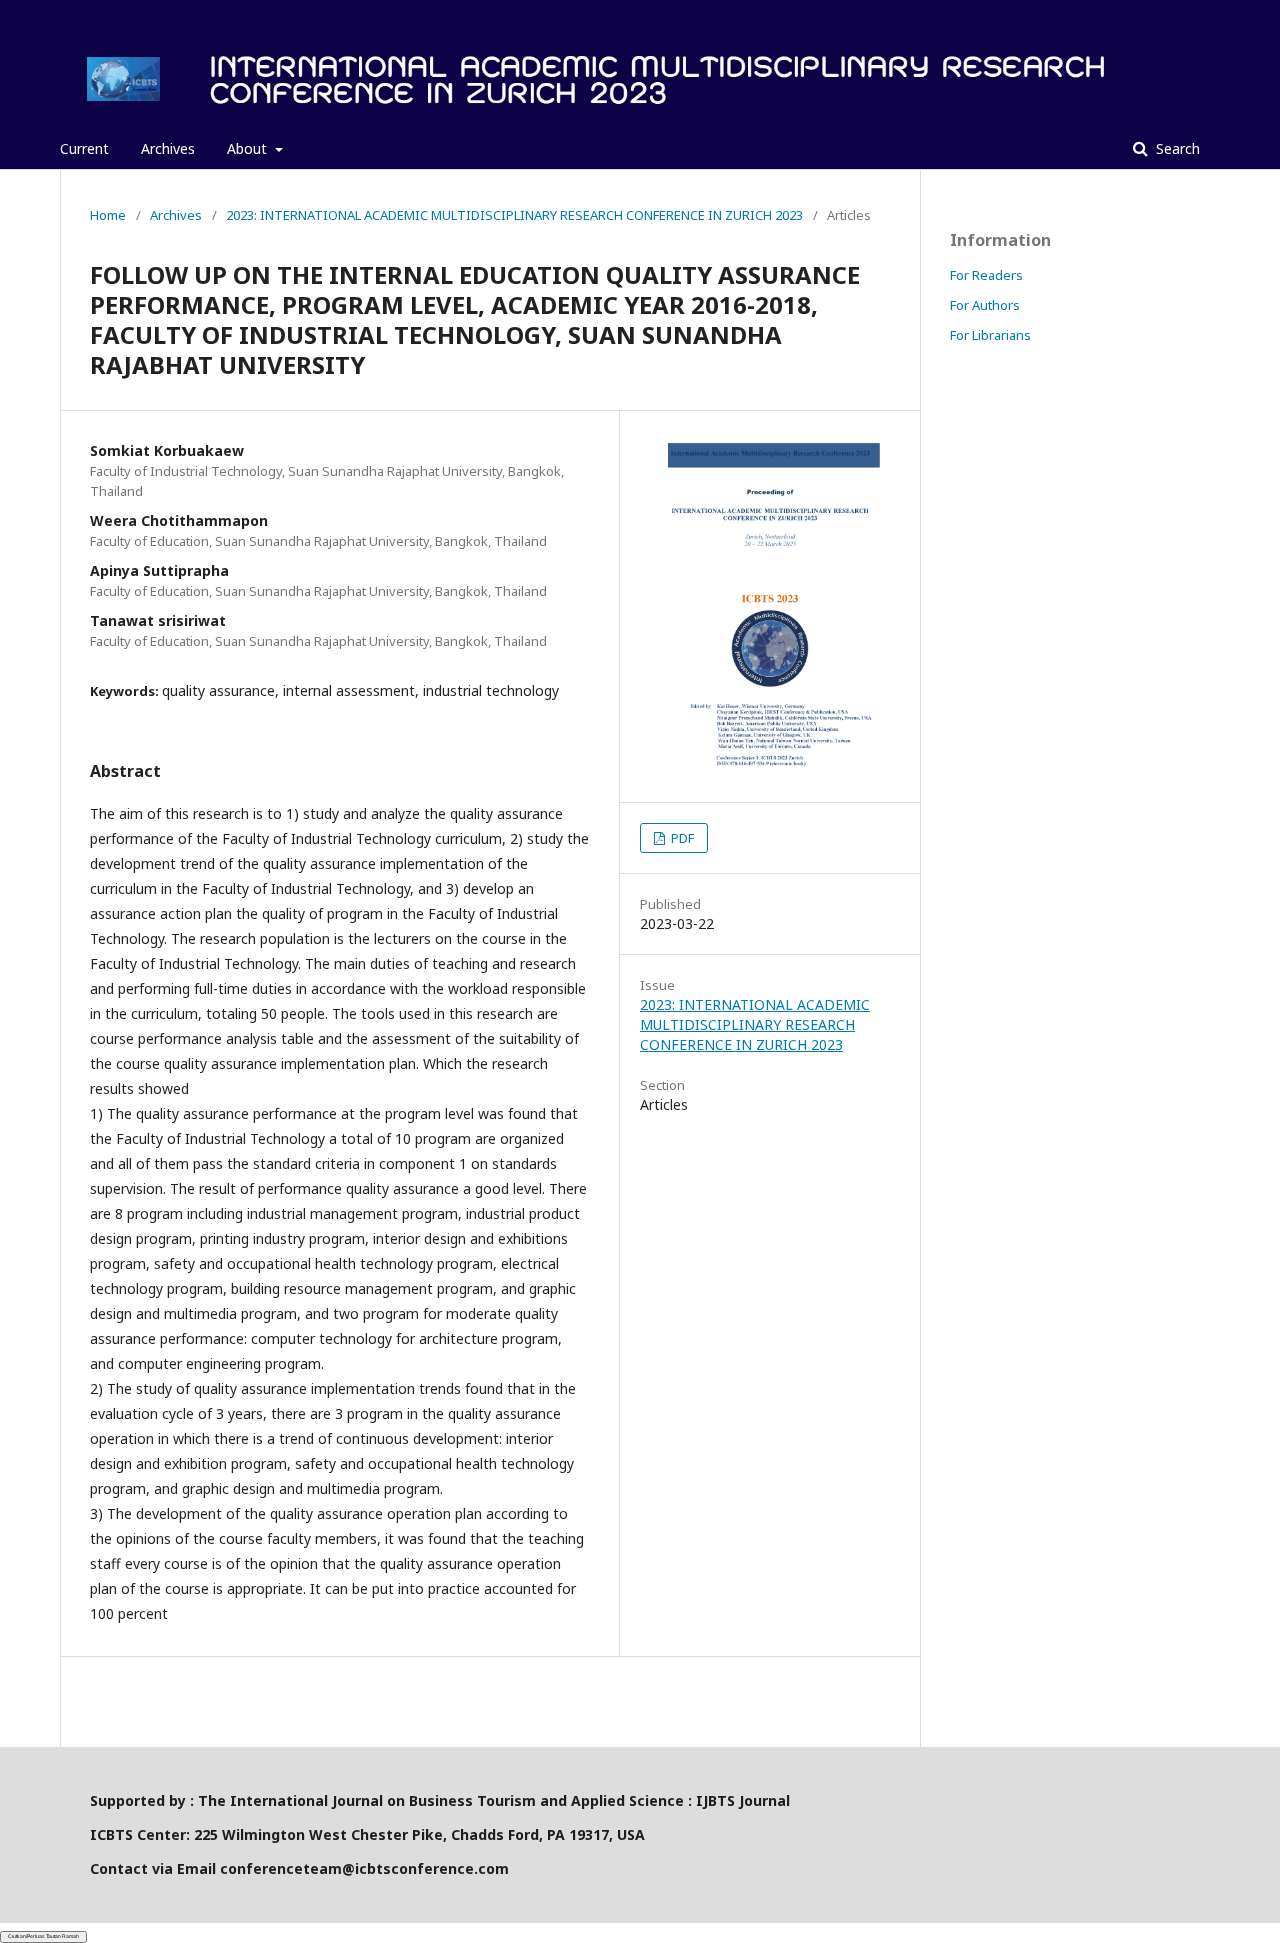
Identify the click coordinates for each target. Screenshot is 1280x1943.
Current (84, 148)
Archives (168, 148)
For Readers (986, 275)
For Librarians (990, 335)
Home (108, 215)
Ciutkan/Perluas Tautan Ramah (43, 1936)
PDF (681, 838)
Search (1176, 148)
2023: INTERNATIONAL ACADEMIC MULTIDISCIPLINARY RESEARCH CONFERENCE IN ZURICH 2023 (514, 215)
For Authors (985, 305)
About (249, 148)
